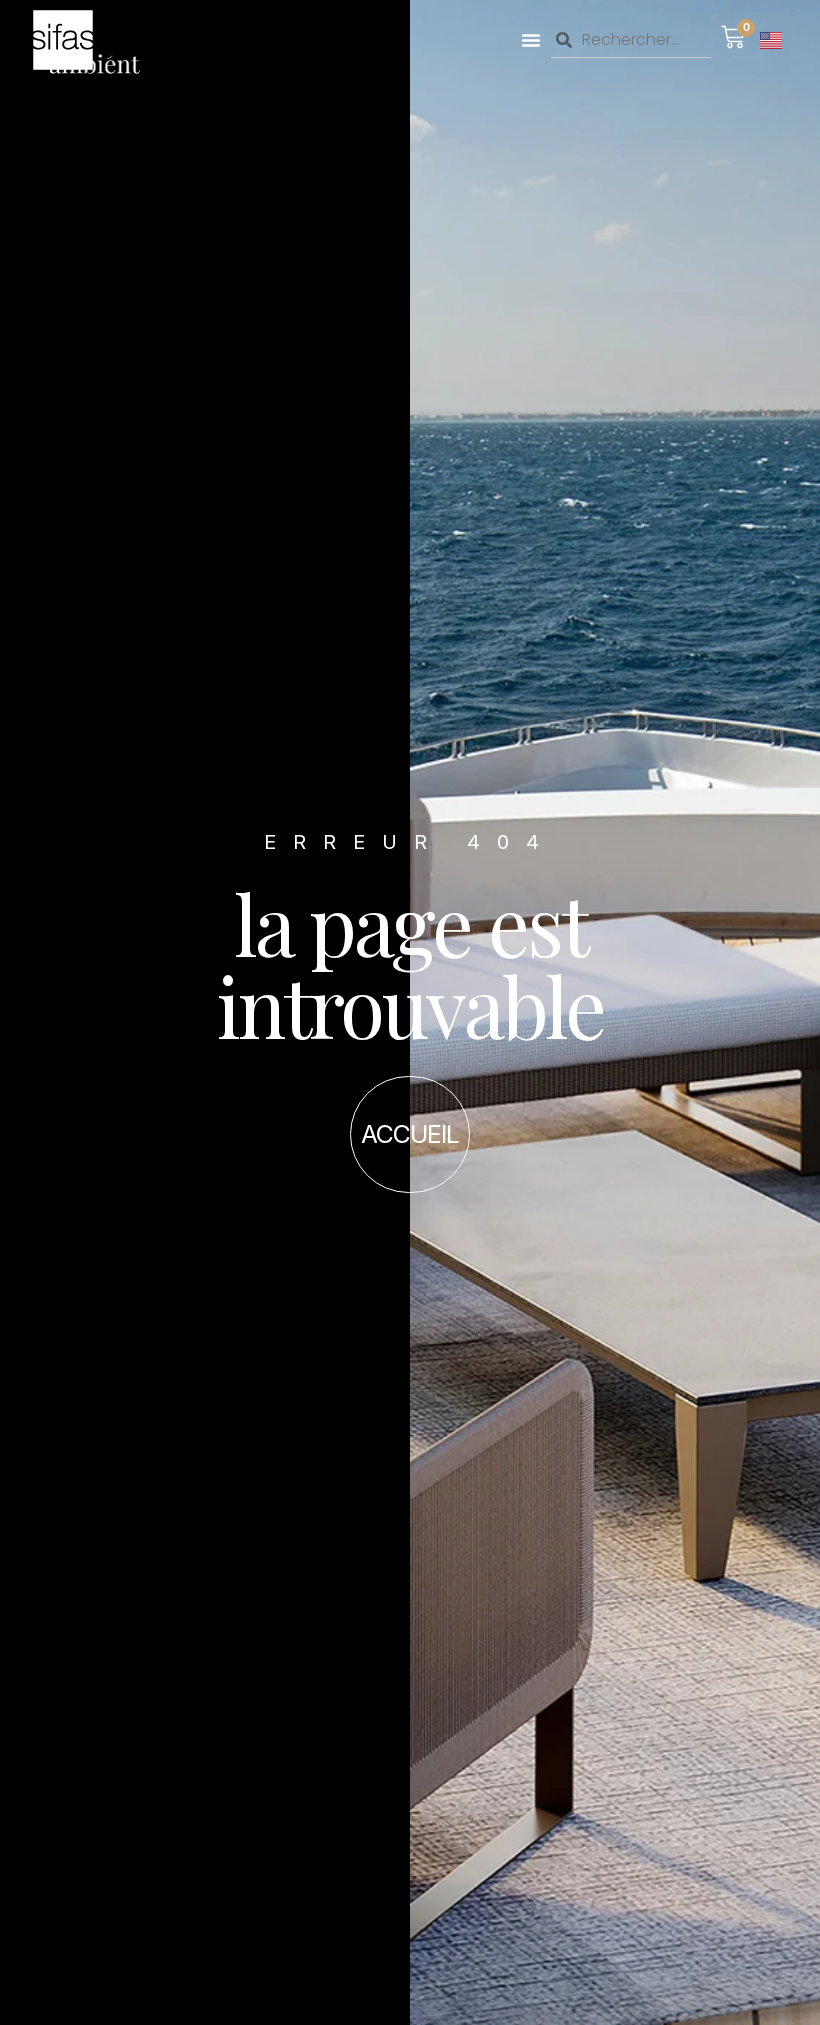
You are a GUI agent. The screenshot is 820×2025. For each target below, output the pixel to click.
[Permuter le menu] (531, 40)
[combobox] (631, 40)
